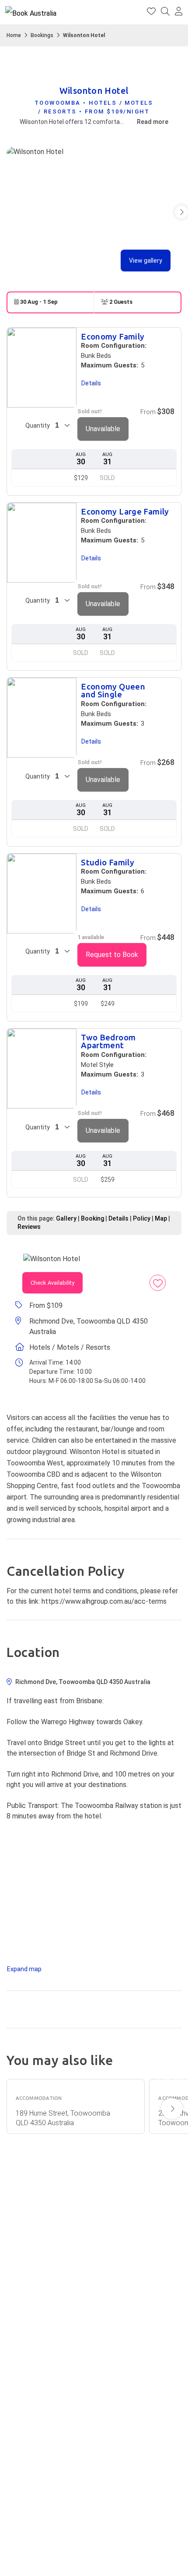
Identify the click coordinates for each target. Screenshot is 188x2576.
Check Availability (52, 1283)
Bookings (42, 35)
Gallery (66, 1218)
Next (172, 2109)
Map (161, 1218)
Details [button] (91, 383)
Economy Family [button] (113, 337)
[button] (179, 12)
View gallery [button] (146, 261)
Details (118, 1218)
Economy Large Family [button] (125, 512)
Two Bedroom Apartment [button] (108, 1042)
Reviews (29, 1227)
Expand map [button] (24, 1969)
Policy (142, 1218)
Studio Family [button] (108, 863)
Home (14, 35)
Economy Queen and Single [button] (113, 691)
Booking (92, 1218)
